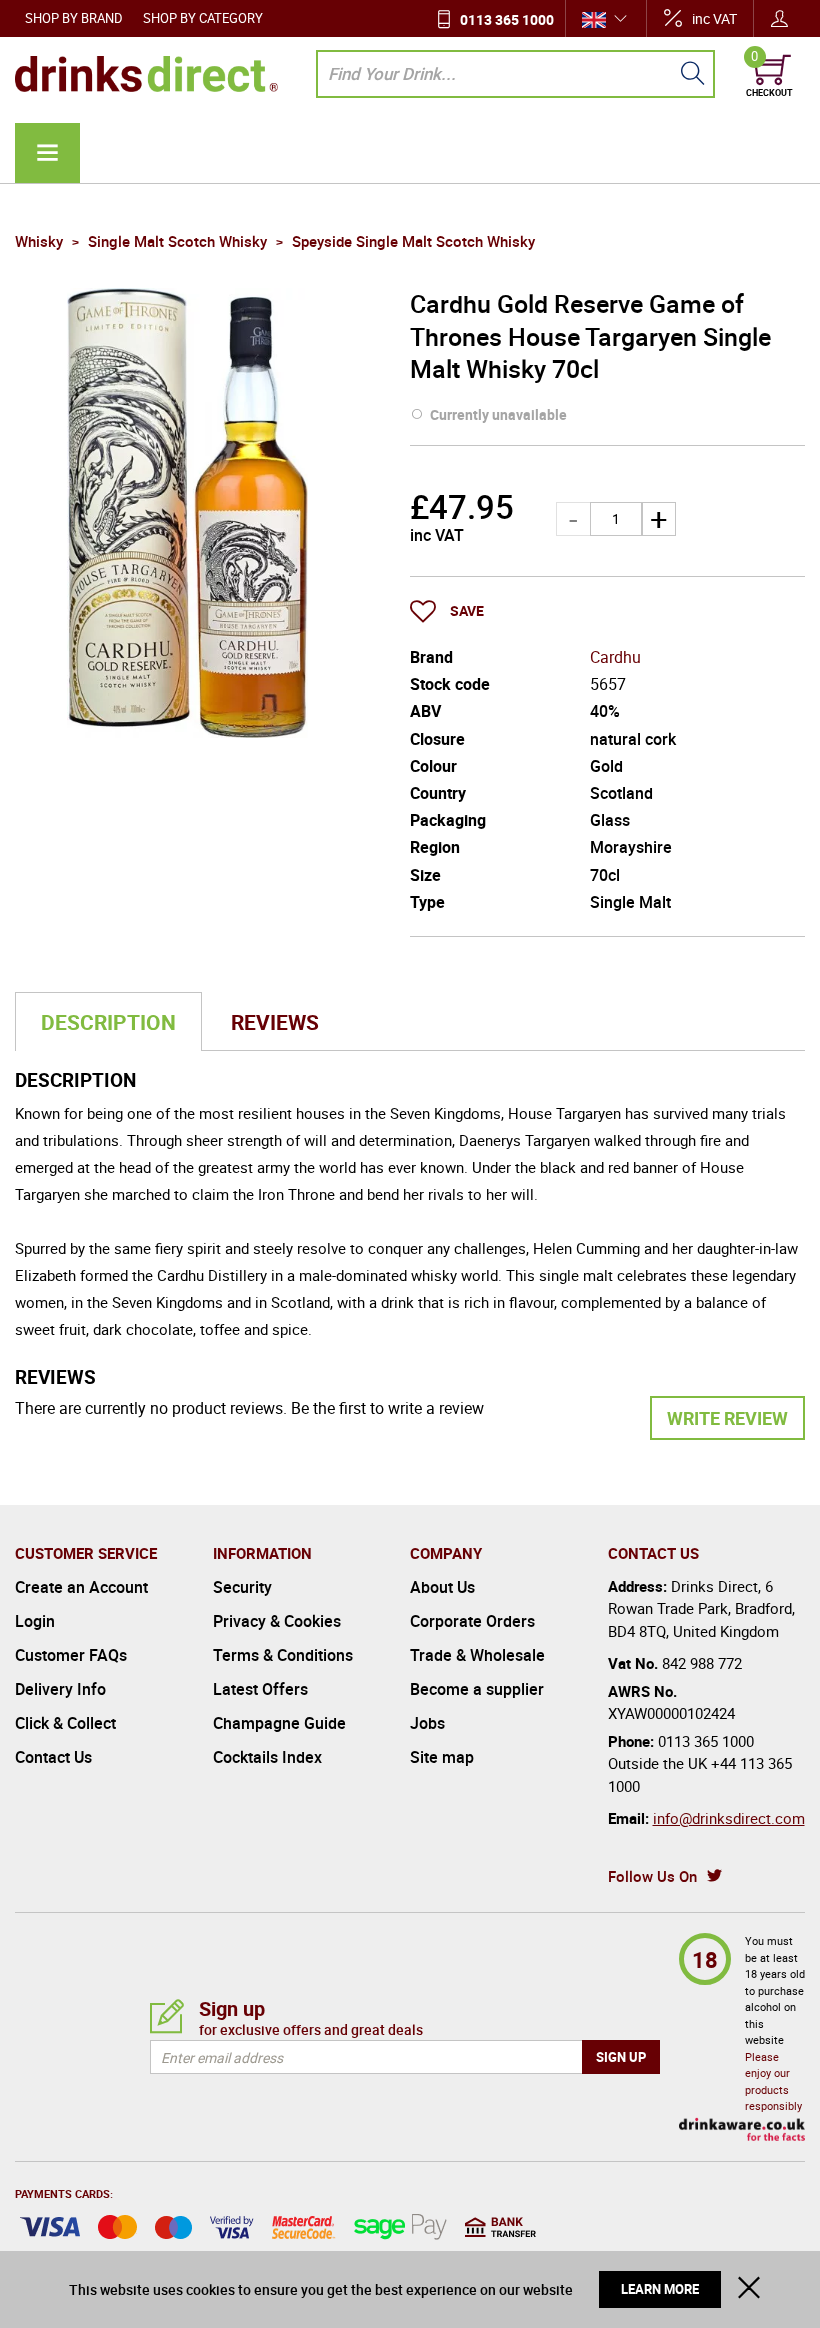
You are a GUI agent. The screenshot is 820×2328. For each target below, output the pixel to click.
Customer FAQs (71, 1655)
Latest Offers (260, 1689)
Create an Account (81, 1587)
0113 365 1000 (507, 19)
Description (108, 1022)
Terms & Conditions (283, 1655)
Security (242, 1587)
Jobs (427, 1723)
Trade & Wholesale (477, 1655)
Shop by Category (203, 18)
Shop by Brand (74, 18)
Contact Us (53, 1757)
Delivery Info (60, 1689)
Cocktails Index (267, 1757)
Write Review (727, 1418)
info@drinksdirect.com (729, 1818)
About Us (442, 1587)
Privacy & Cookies (277, 1621)
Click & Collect (65, 1723)
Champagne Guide (279, 1723)
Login (35, 1621)
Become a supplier (477, 1689)
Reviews (275, 1022)
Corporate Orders (472, 1621)
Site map (442, 1757)
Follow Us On (652, 1876)
